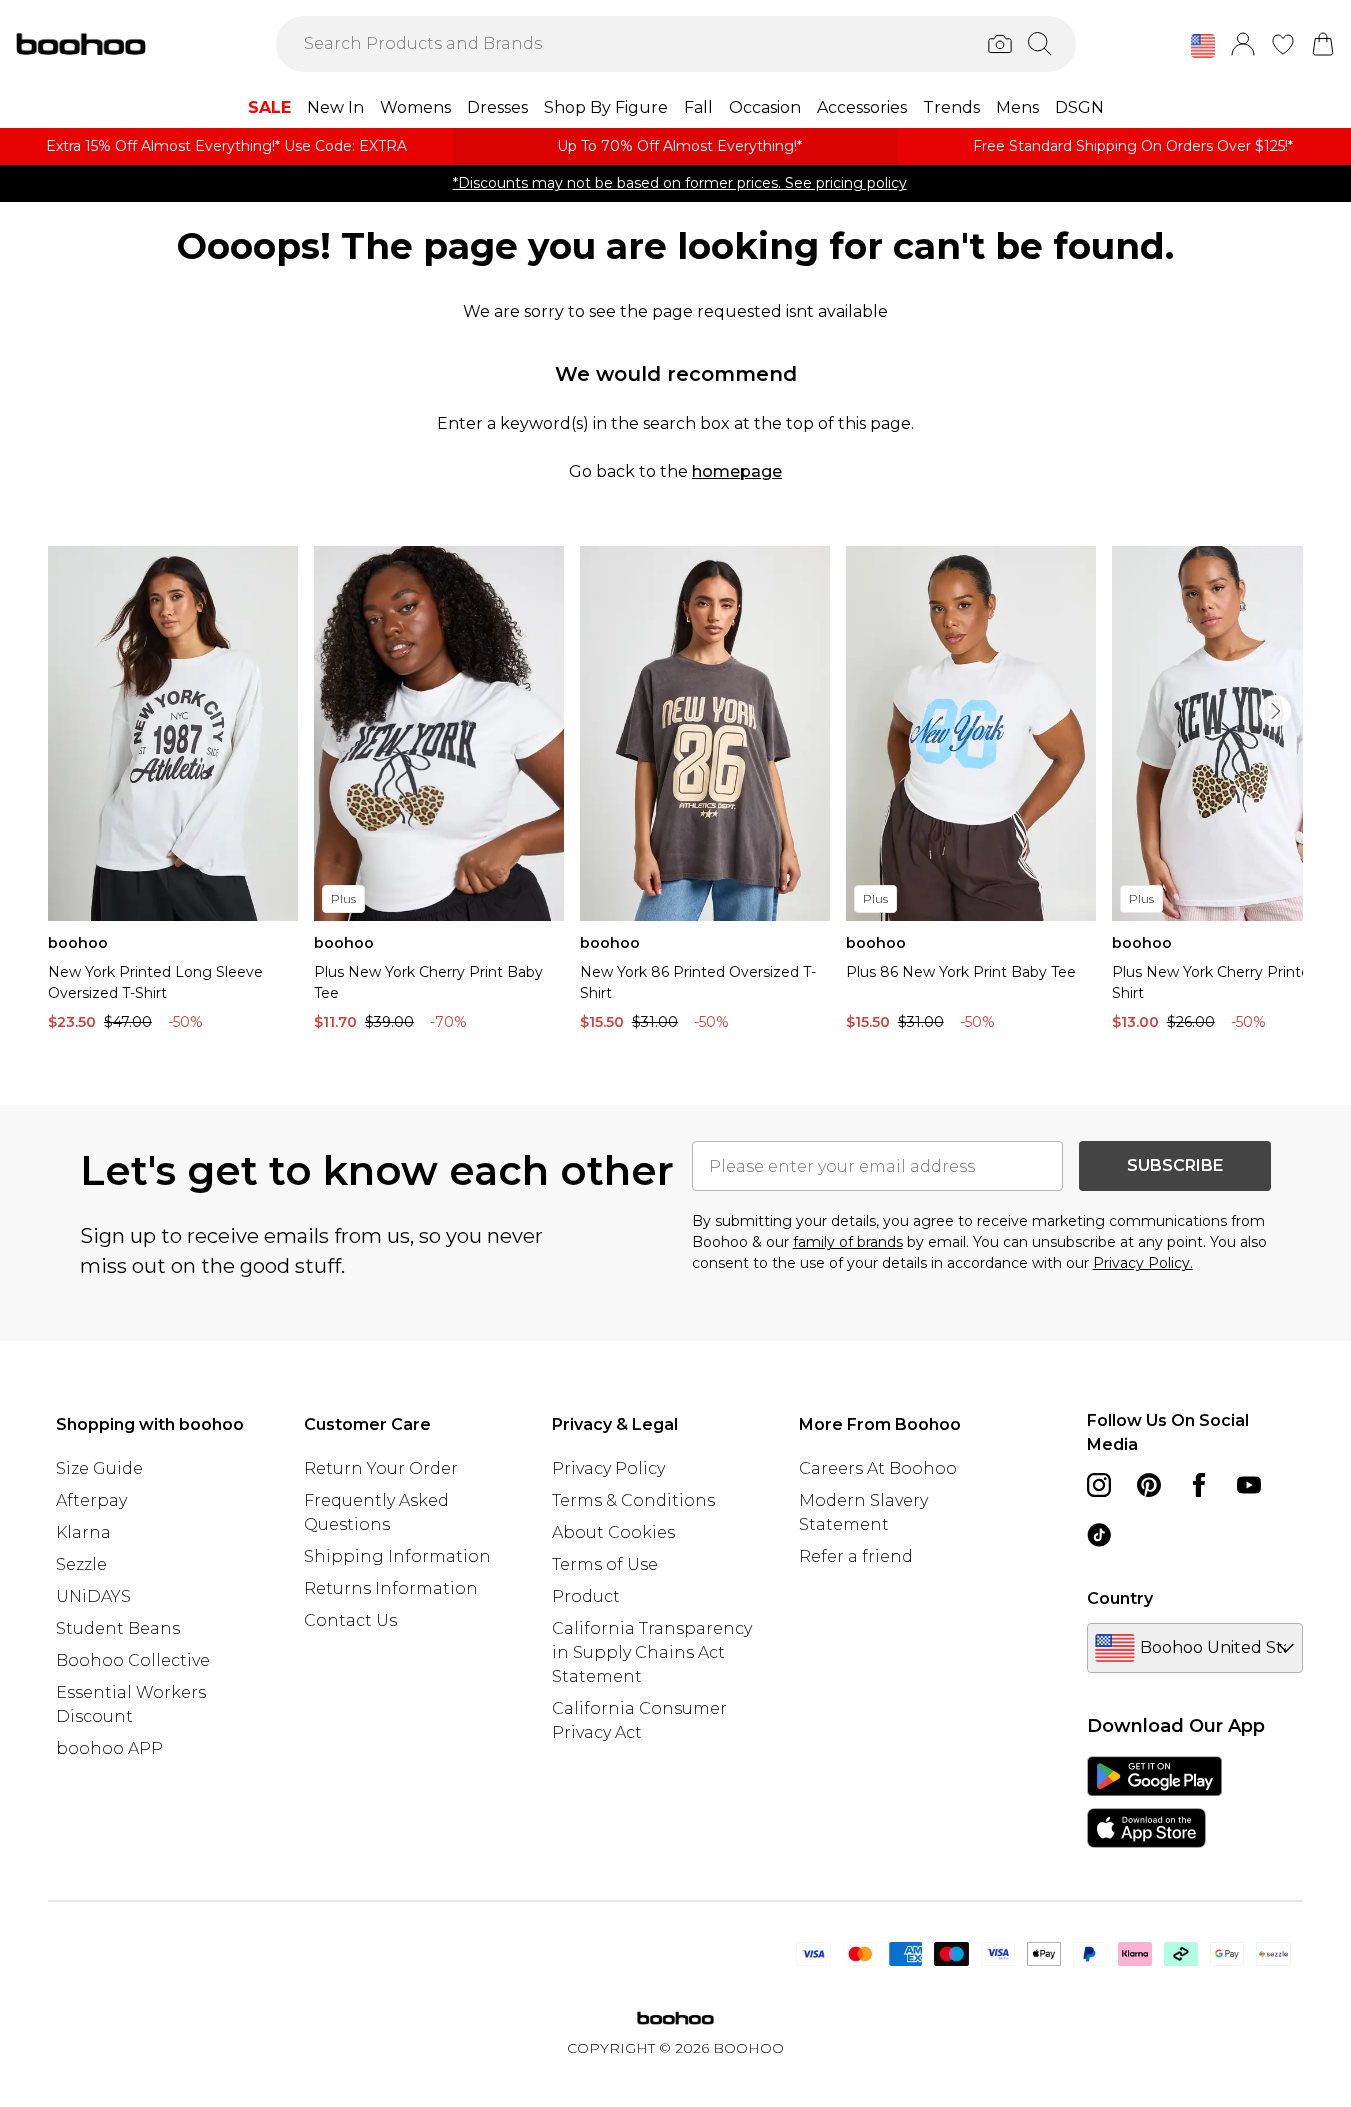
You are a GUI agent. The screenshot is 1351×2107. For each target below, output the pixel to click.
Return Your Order (381, 1468)
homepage (737, 471)
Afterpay (91, 1500)
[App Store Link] (1154, 1802)
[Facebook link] (1199, 1485)
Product (586, 1596)
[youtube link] (1249, 1485)
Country (1120, 1598)
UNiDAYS (93, 1596)
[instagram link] (1099, 1485)
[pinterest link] (1149, 1485)
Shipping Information (397, 1556)
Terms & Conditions (633, 1500)
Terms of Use (605, 1564)
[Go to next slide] (1275, 711)
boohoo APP (109, 1748)
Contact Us (350, 1620)
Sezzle (81, 1564)
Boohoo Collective (133, 1660)
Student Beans (118, 1628)
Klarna (83, 1532)
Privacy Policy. (1143, 1263)
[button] (1203, 46)
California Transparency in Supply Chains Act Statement (652, 1652)
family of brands (848, 1242)
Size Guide (99, 1468)
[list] (675, 793)
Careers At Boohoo (878, 1468)
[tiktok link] (1099, 1535)
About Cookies (613, 1532)
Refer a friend (856, 1556)
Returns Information (391, 1588)
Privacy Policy (608, 1468)
